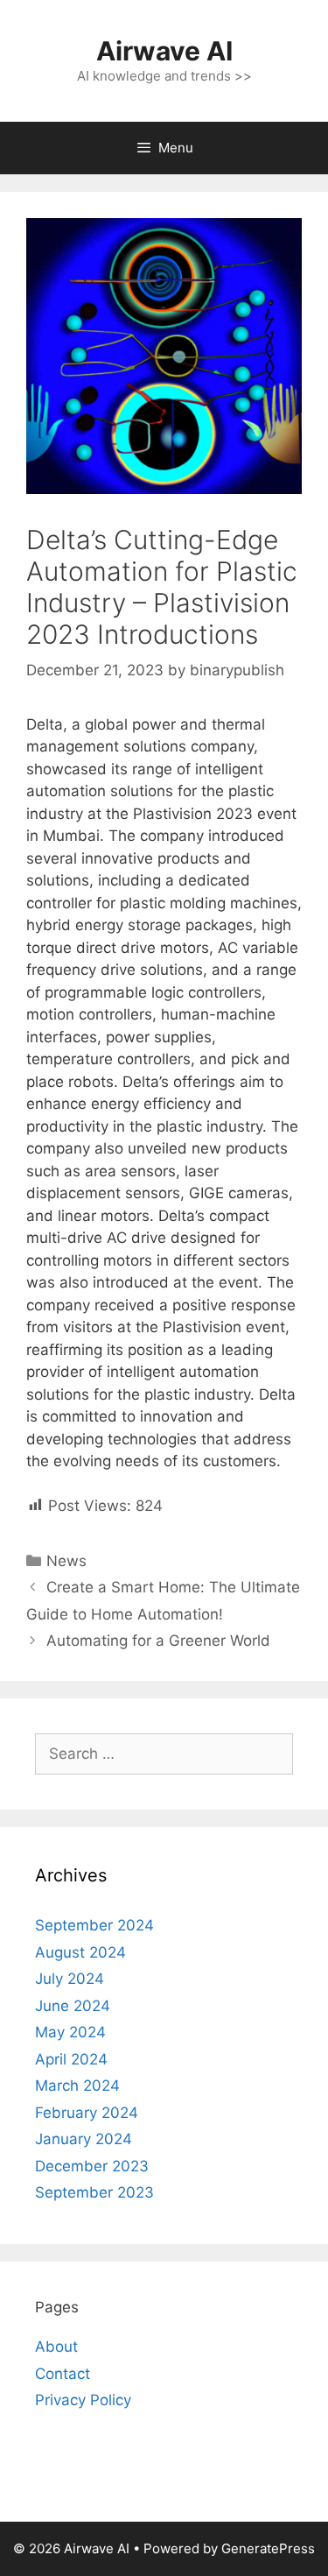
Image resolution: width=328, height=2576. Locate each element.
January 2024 (84, 2139)
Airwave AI (164, 51)
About (56, 2347)
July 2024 (70, 1979)
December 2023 (92, 2166)
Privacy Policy (83, 2400)
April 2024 (71, 2059)
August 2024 (80, 1952)
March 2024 (77, 2086)
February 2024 (87, 2113)
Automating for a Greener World (158, 1641)
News (66, 1561)
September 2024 (94, 1925)
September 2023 (94, 2192)
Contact (63, 2374)
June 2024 (73, 2006)
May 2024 (70, 2032)
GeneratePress (268, 2548)
